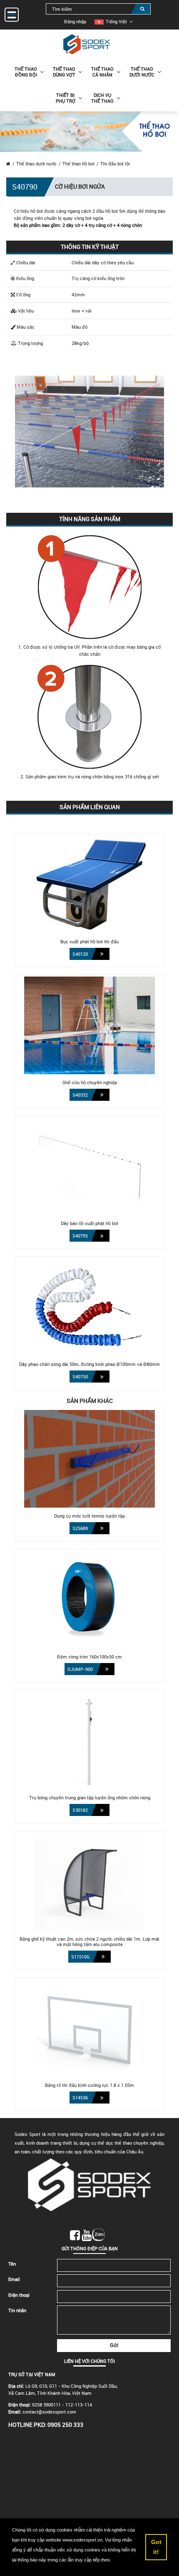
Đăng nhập (75, 21)
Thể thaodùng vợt (64, 72)
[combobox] (98, 9)
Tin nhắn (17, 2310)
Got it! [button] (156, 2547)
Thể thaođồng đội (26, 72)
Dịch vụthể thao (102, 98)
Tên (12, 2264)
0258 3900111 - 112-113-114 (62, 2405)
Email (14, 2279)
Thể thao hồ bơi (78, 164)
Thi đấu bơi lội (115, 164)
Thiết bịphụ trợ (66, 98)
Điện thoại (19, 2295)
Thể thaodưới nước (142, 72)
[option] (111, 21)
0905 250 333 (65, 2425)
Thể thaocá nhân (102, 72)
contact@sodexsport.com (49, 2412)
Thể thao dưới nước (36, 164)
